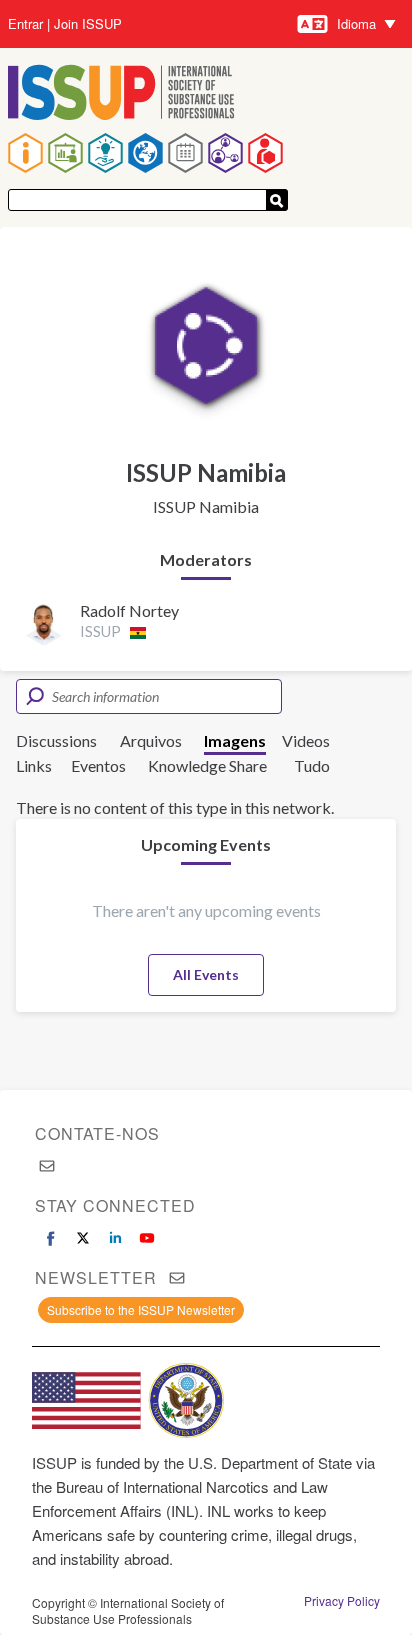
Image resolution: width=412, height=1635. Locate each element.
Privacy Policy (342, 1601)
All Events (206, 974)
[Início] (121, 94)
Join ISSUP (88, 24)
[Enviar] (277, 200)
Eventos (98, 765)
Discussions (56, 740)
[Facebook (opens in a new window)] (51, 1238)
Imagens (235, 740)
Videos (306, 740)
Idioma (356, 23)
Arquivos (151, 740)
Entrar (25, 24)
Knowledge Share (207, 765)
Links (34, 765)
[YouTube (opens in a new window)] (147, 1238)
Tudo (312, 765)
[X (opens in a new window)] (83, 1238)
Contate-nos (97, 1133)
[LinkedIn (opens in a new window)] (115, 1238)
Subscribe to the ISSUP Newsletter (141, 1309)
